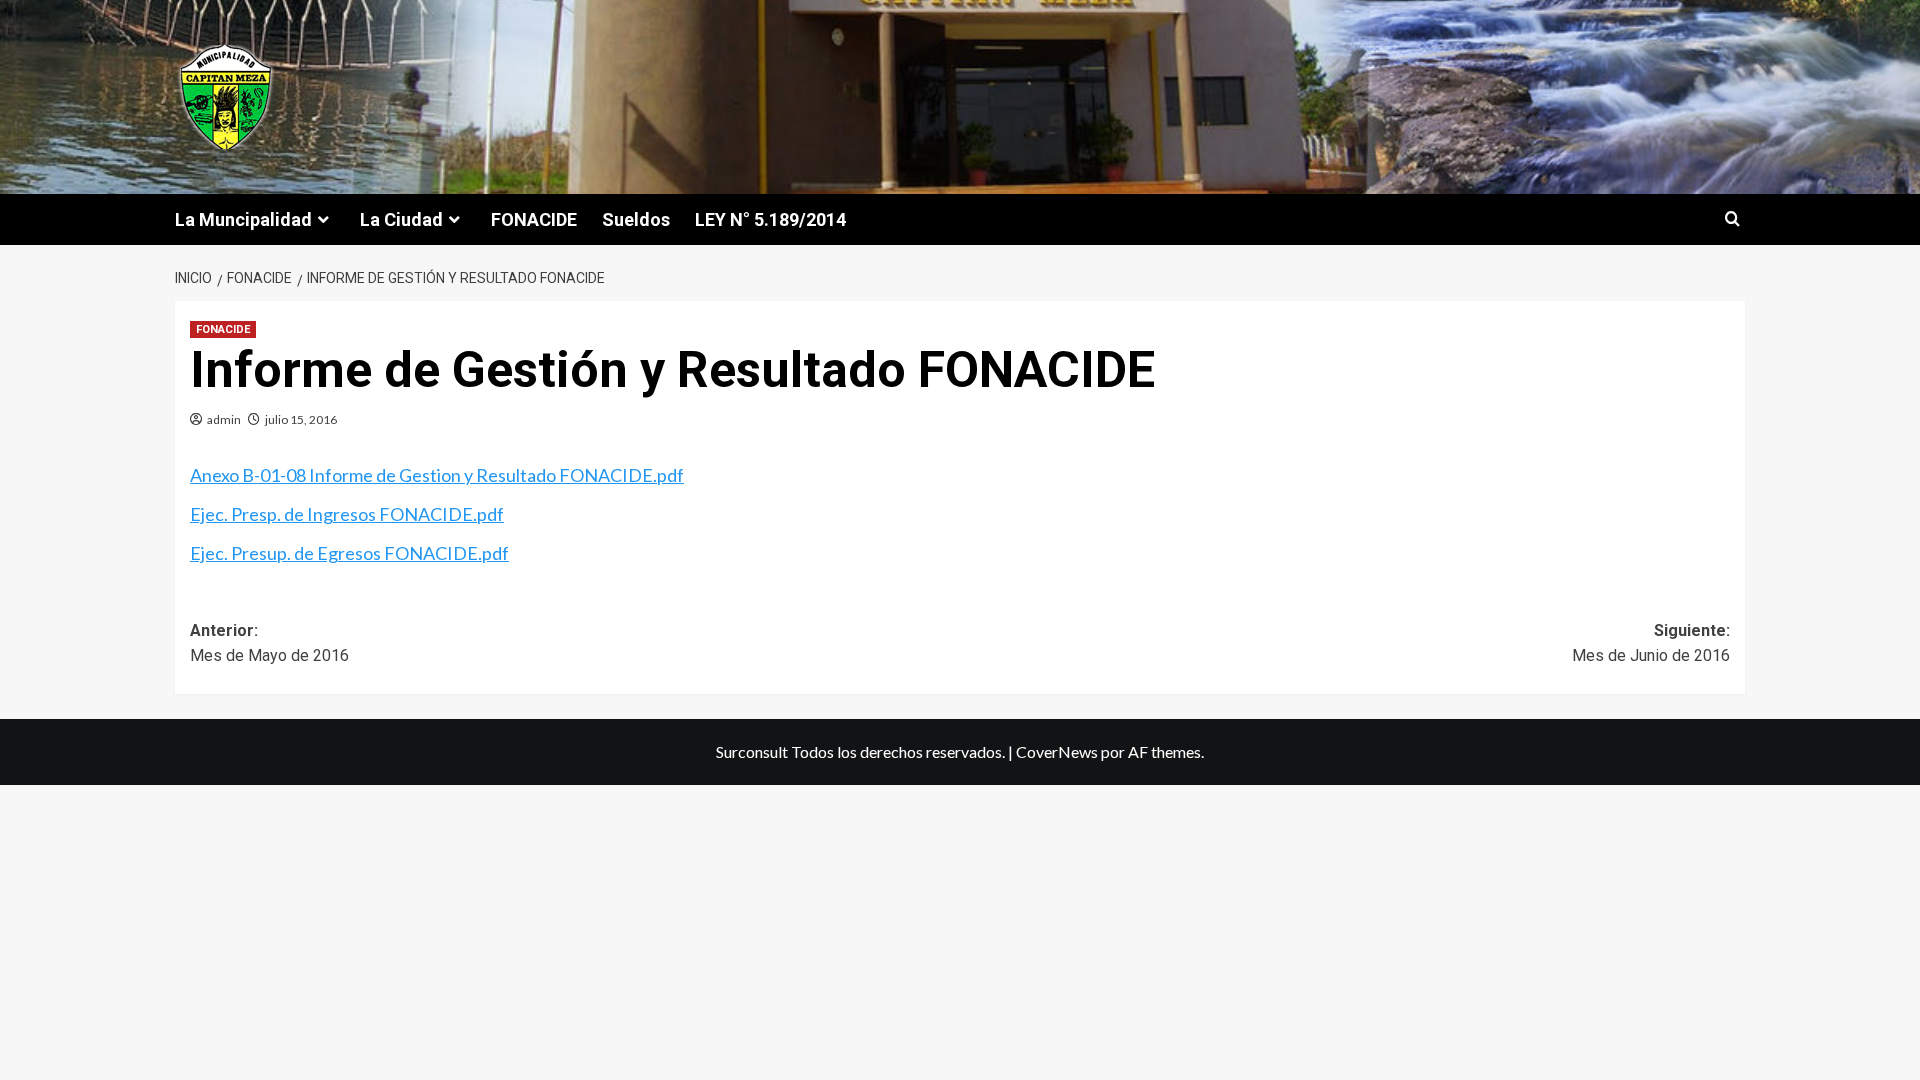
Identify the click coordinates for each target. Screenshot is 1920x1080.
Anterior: (269, 643)
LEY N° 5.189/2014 (770, 219)
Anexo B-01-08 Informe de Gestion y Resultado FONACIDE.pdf (437, 475)
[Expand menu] (323, 219)
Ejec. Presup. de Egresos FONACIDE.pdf (349, 553)
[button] (1732, 219)
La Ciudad (401, 219)
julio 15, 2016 (301, 419)
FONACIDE (534, 219)
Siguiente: (1651, 643)
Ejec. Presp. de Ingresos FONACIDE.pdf (347, 514)
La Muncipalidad (243, 219)
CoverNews (1057, 751)
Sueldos (636, 219)
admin (224, 419)
